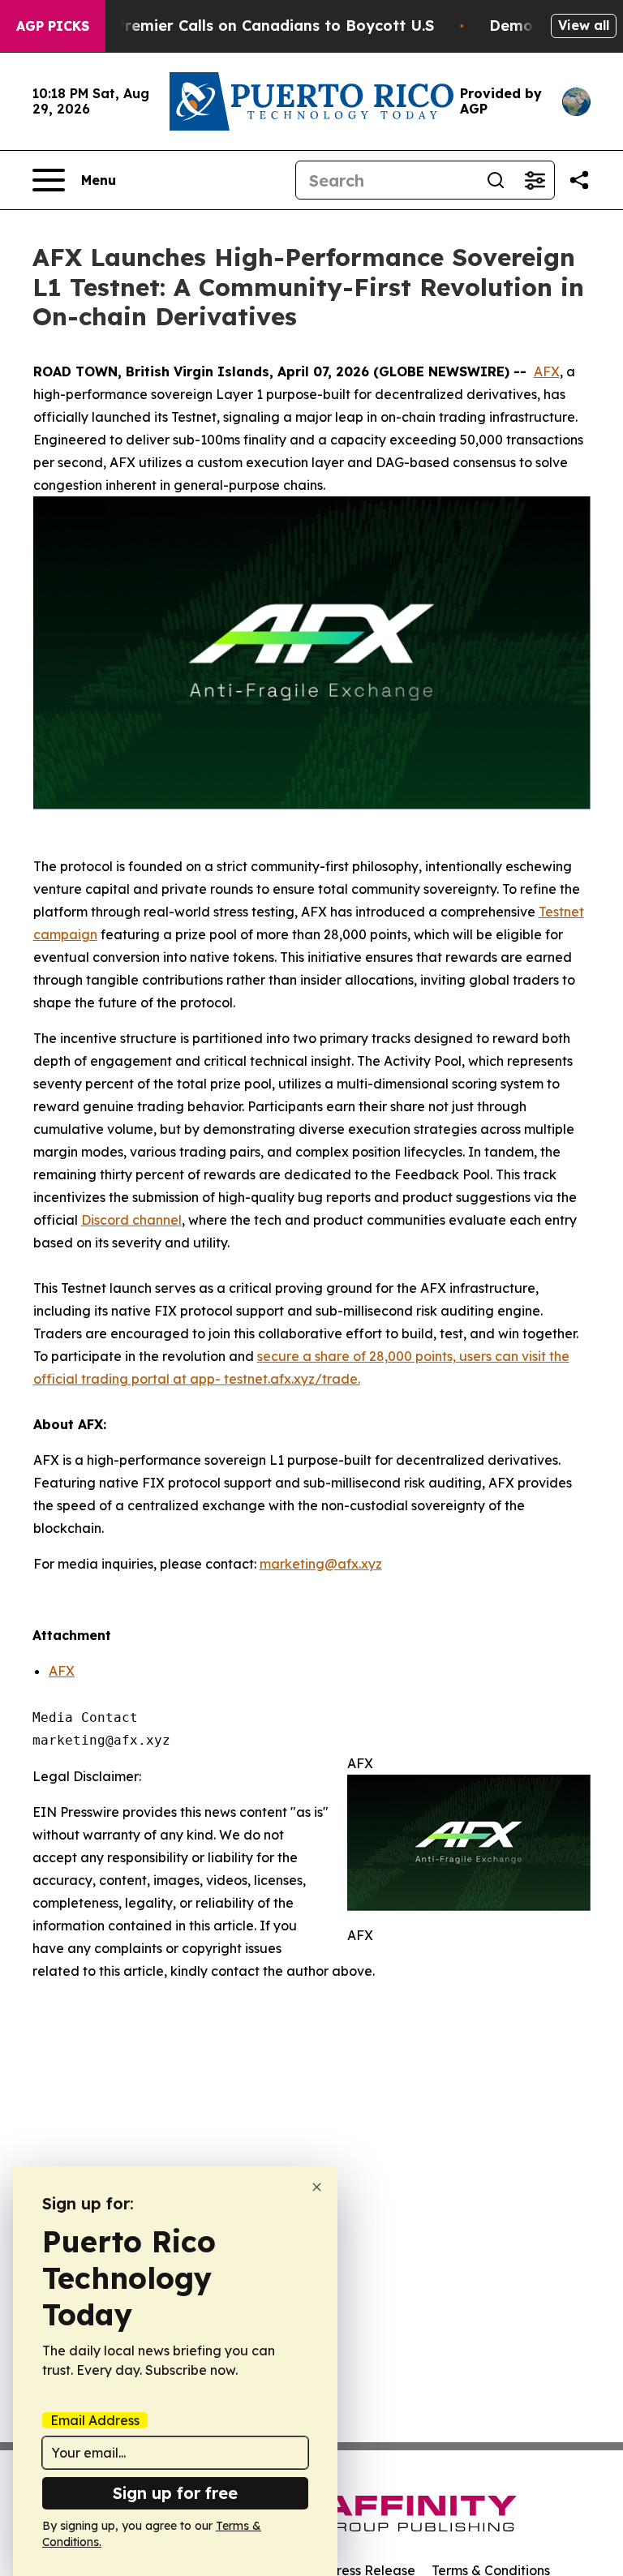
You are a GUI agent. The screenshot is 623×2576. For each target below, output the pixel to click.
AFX (547, 371)
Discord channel (131, 1220)
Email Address (95, 2420)
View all (584, 25)
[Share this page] (579, 180)
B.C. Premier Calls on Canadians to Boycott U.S (259, 26)
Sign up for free (175, 2493)
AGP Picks (53, 26)
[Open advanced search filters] (535, 180)
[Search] (496, 180)
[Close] (317, 2187)
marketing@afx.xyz (321, 1564)
